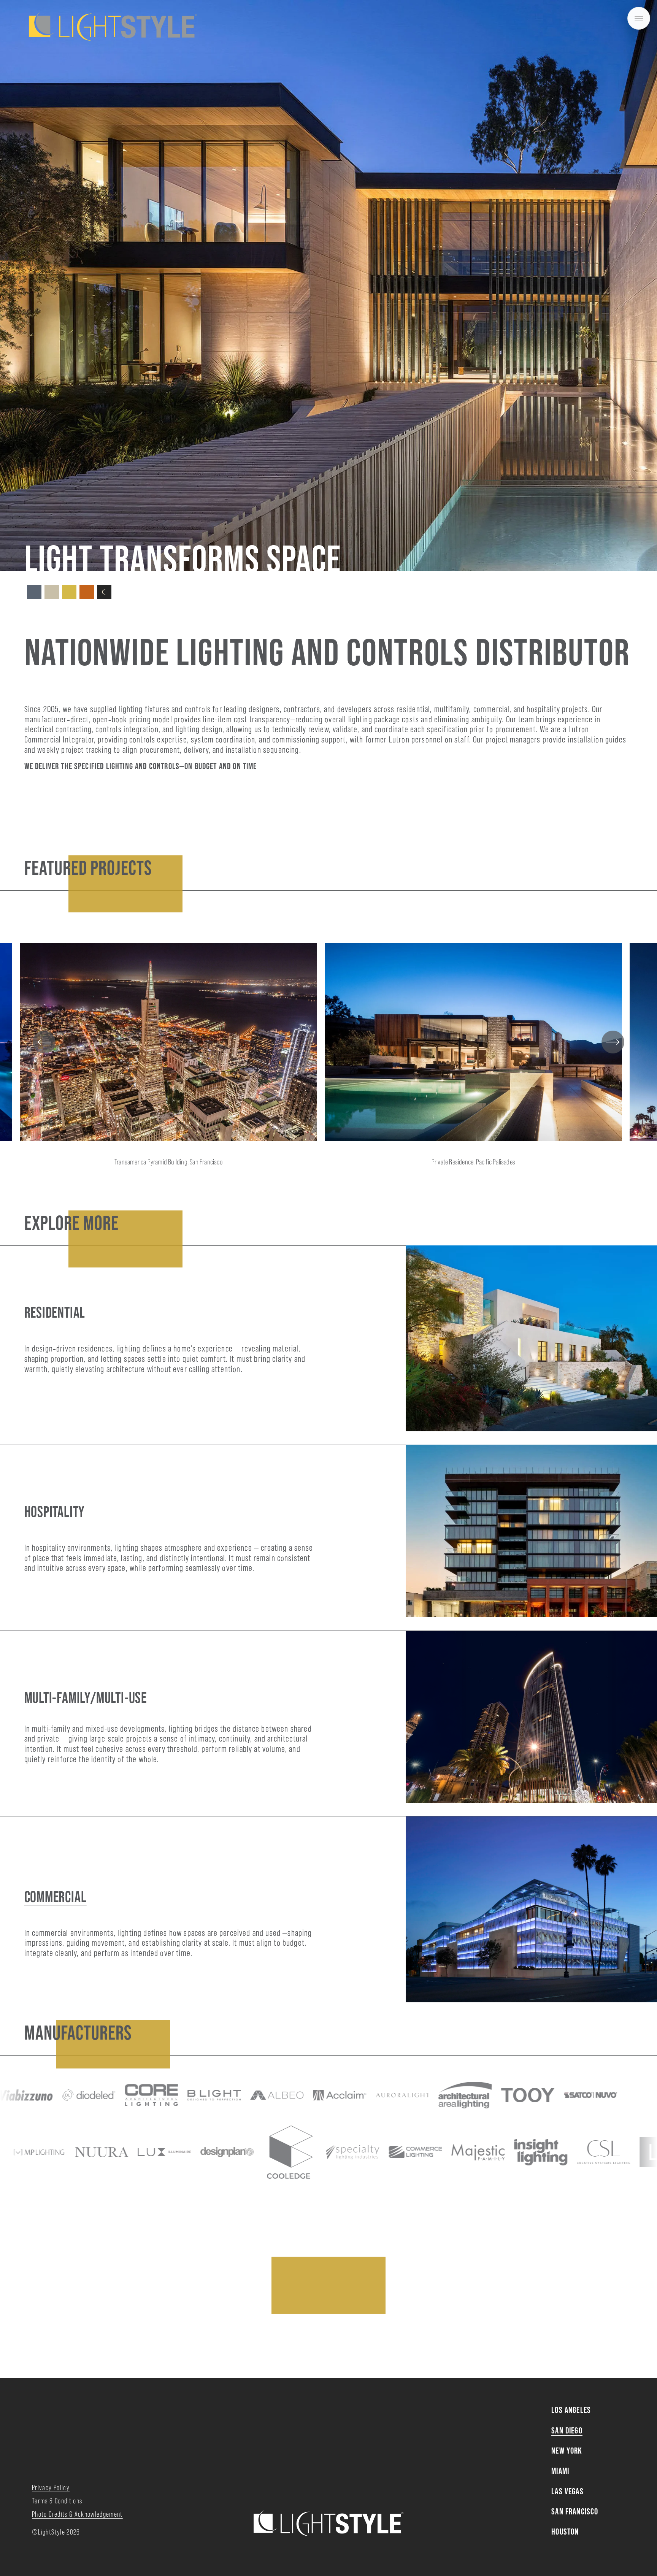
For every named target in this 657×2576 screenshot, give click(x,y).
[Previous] (44, 1042)
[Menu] (639, 18)
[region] (328, 1061)
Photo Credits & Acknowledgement (77, 2514)
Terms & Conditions (57, 2501)
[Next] (613, 1042)
